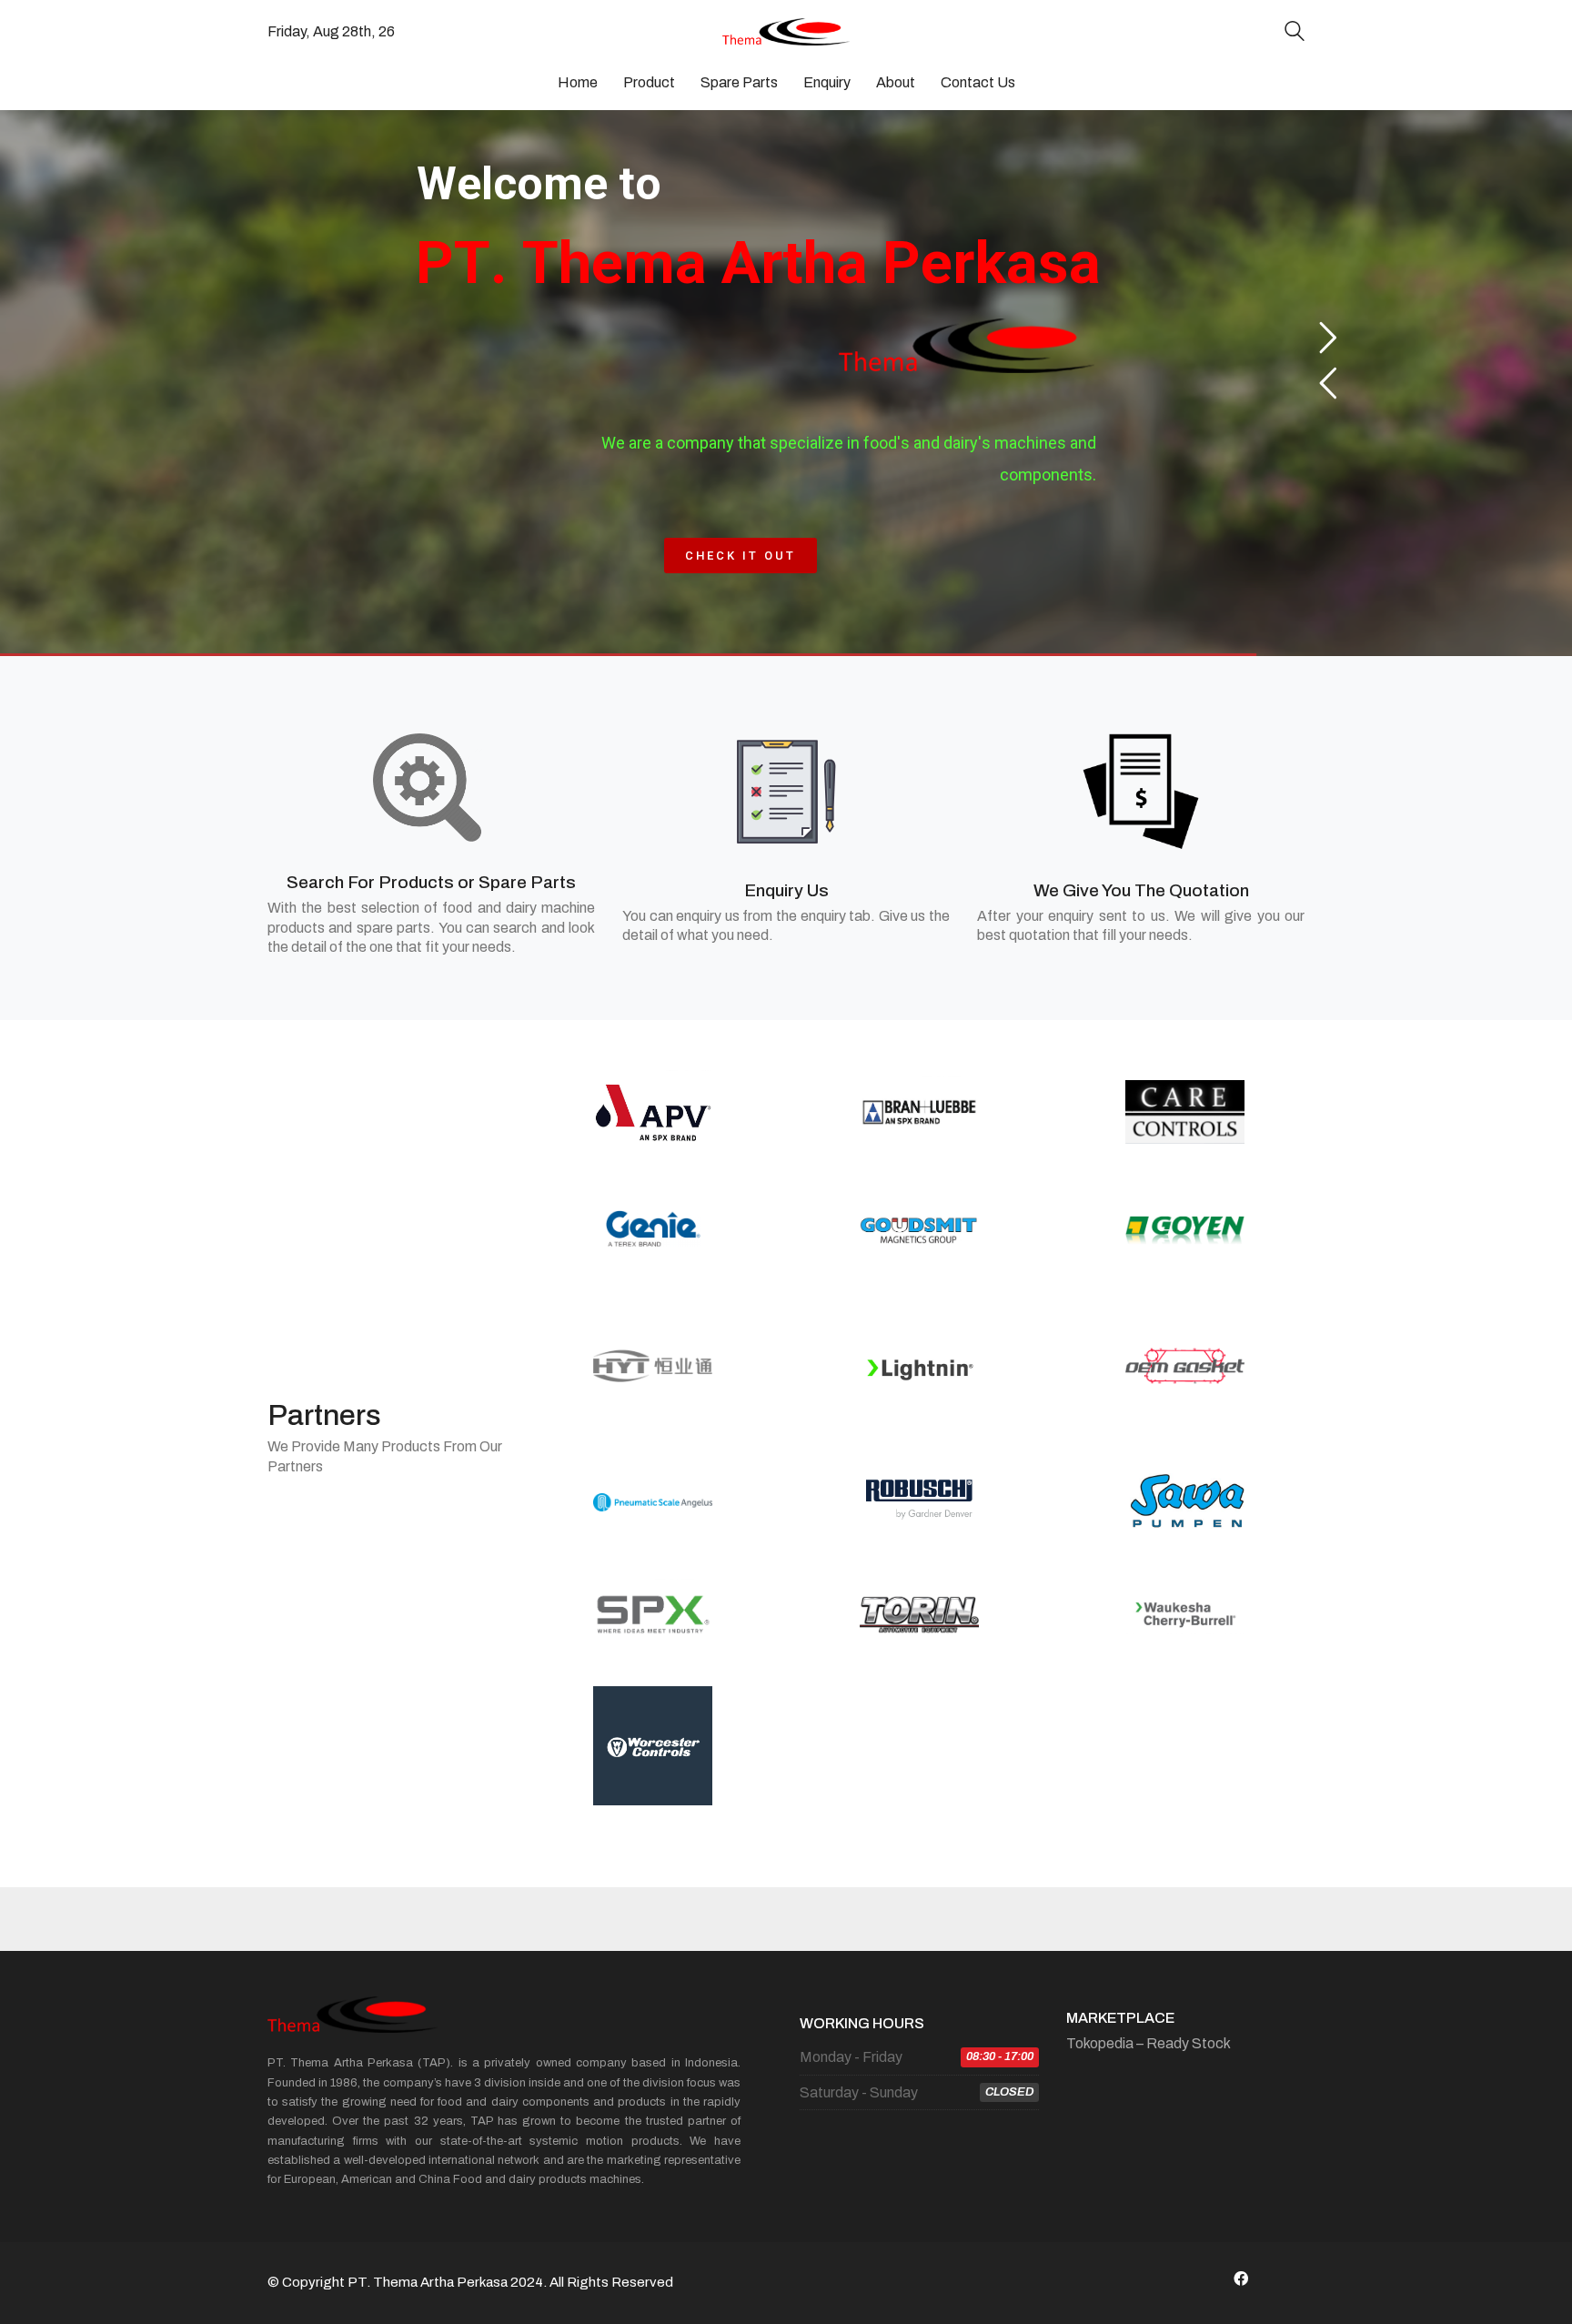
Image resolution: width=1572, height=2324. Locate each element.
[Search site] (1295, 33)
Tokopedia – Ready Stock (1149, 2043)
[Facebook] (1241, 2279)
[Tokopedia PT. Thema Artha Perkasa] (1286, 2279)
